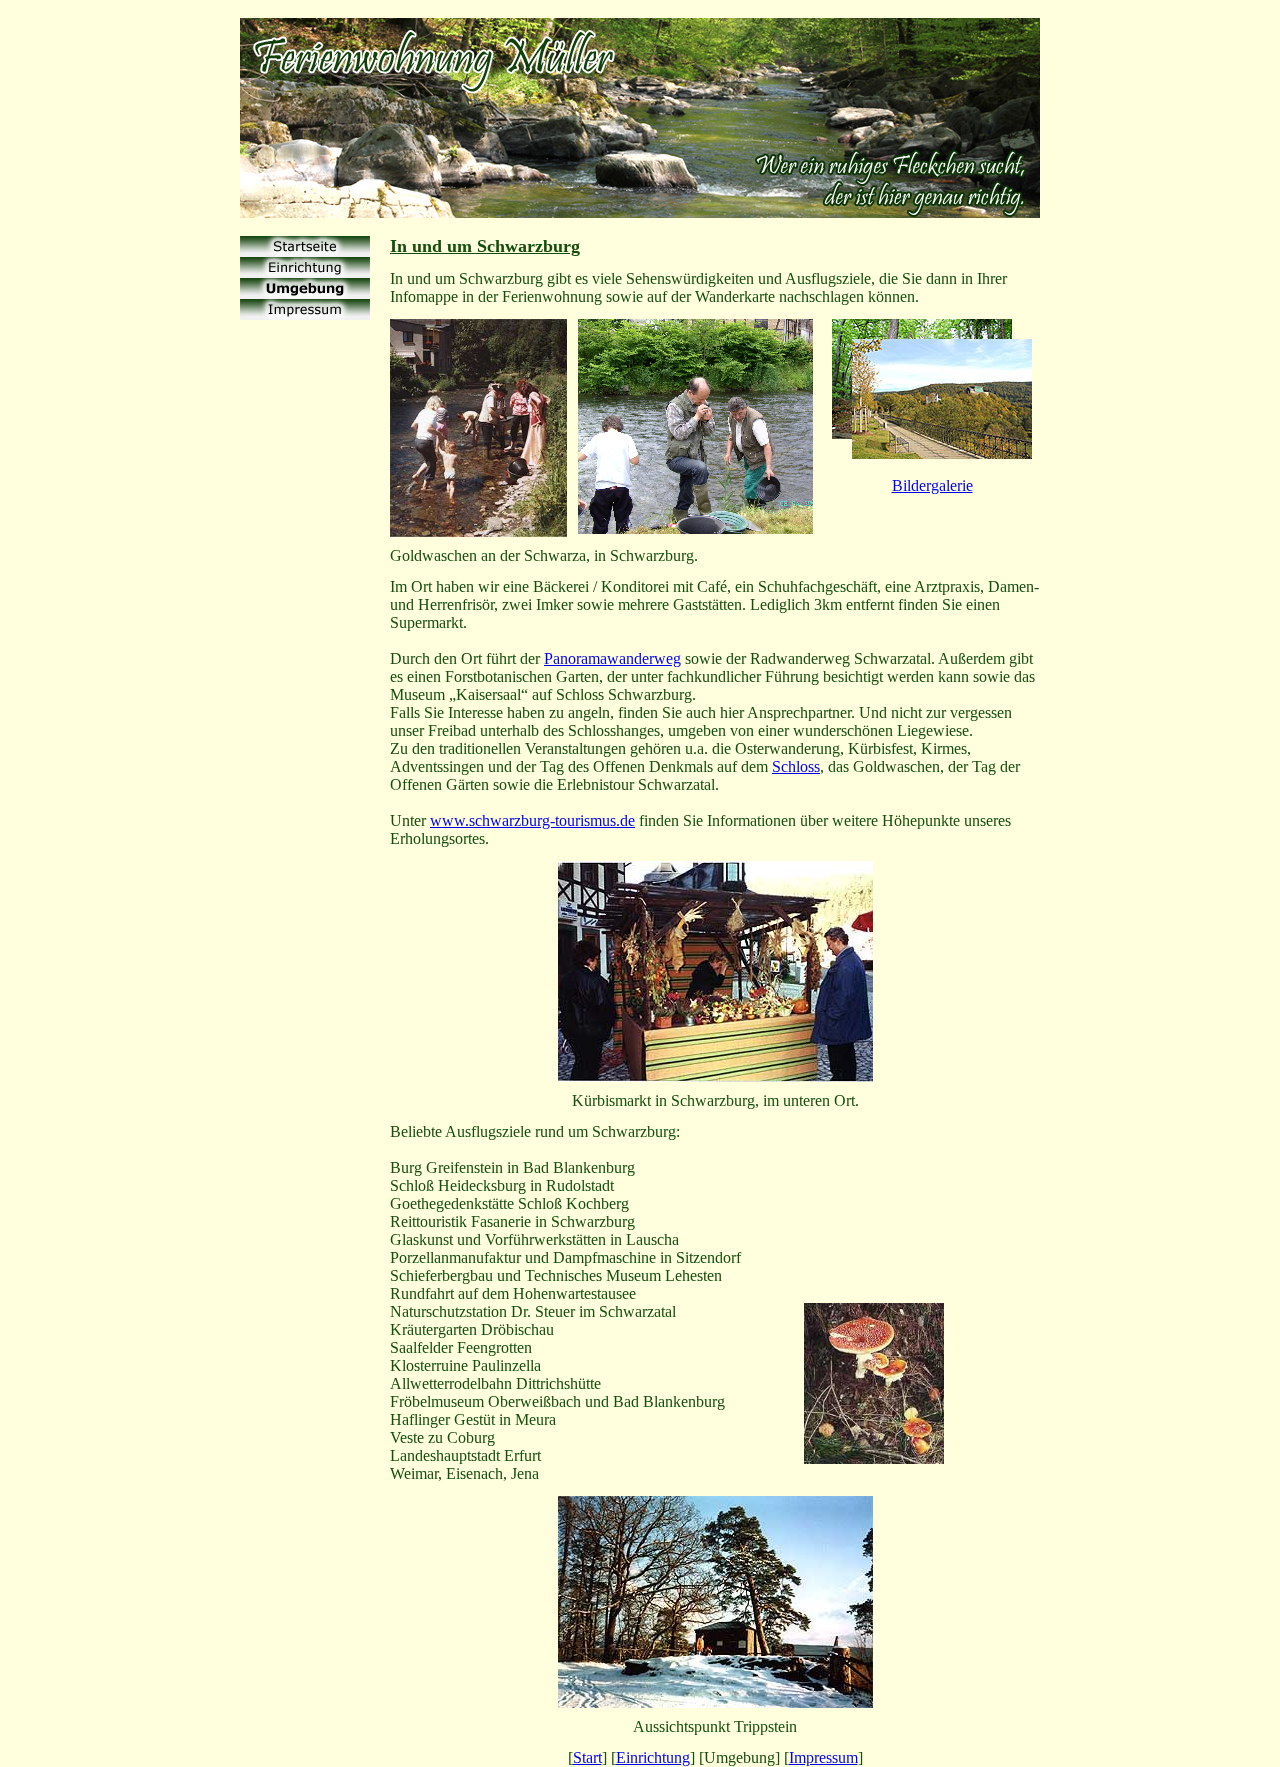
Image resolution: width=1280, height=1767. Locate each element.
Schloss (796, 766)
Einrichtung (653, 1757)
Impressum (823, 1757)
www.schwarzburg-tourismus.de (532, 820)
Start (587, 1757)
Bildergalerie (932, 485)
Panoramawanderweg (612, 658)
